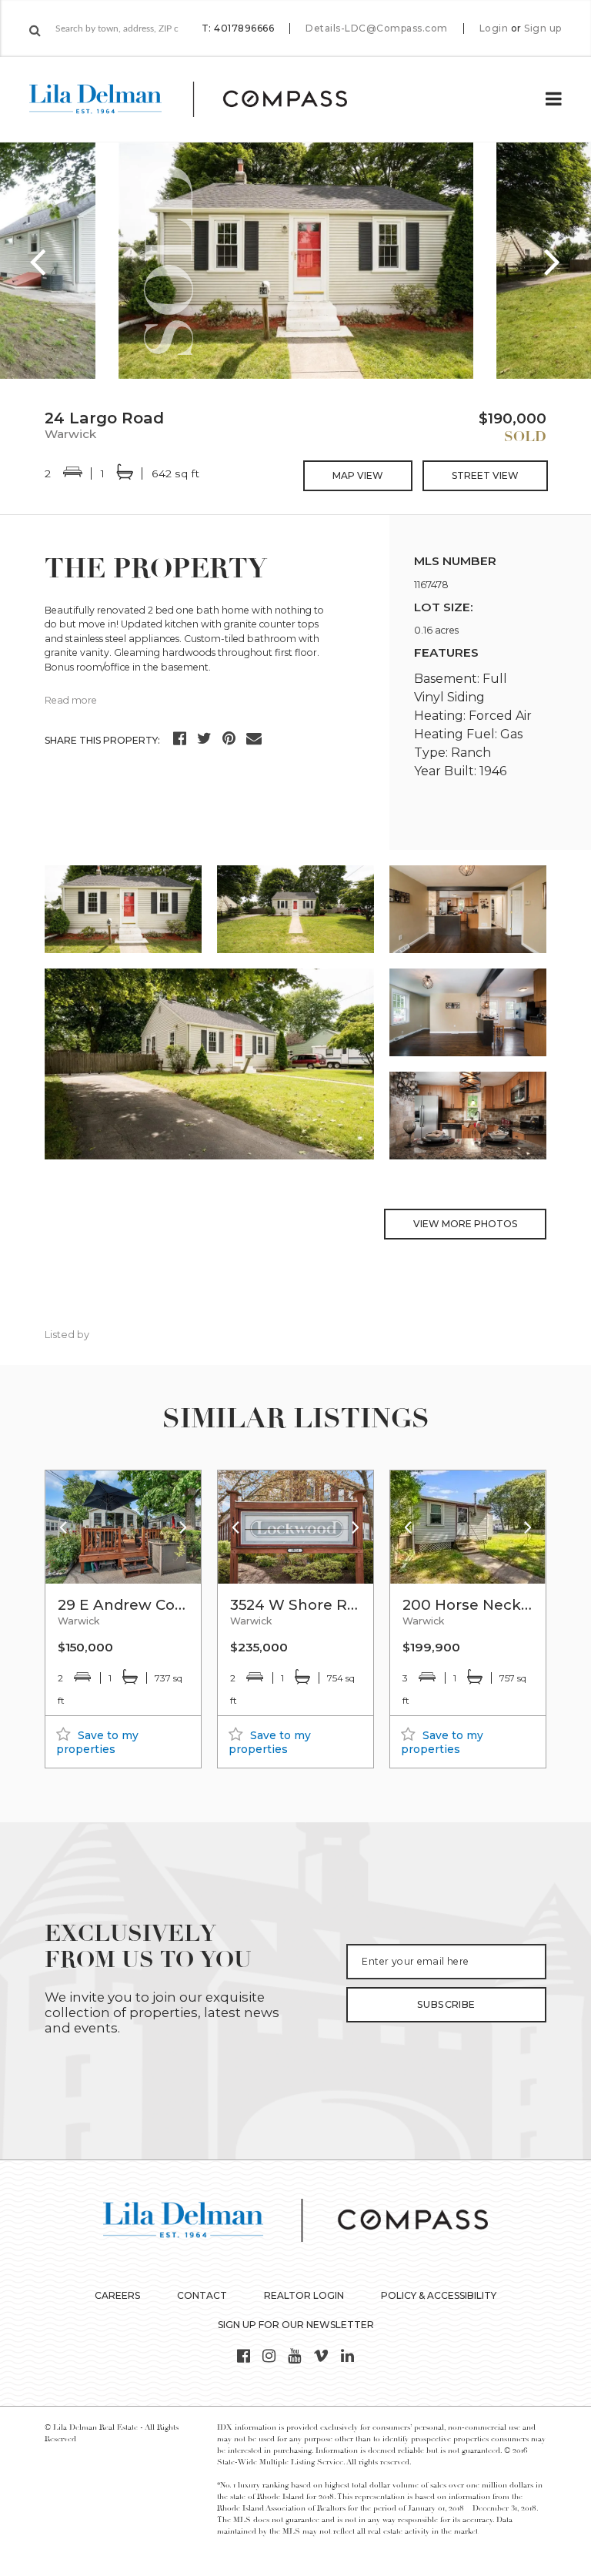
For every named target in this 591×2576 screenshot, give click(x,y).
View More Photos (465, 1224)
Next (553, 261)
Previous (38, 261)
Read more (71, 700)
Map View (358, 475)
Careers (117, 2295)
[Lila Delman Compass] (207, 99)
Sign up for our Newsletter (296, 2325)
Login (494, 28)
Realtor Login (304, 2295)
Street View (485, 475)
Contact (202, 2295)
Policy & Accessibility (439, 2295)
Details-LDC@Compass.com (377, 28)
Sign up (543, 28)
